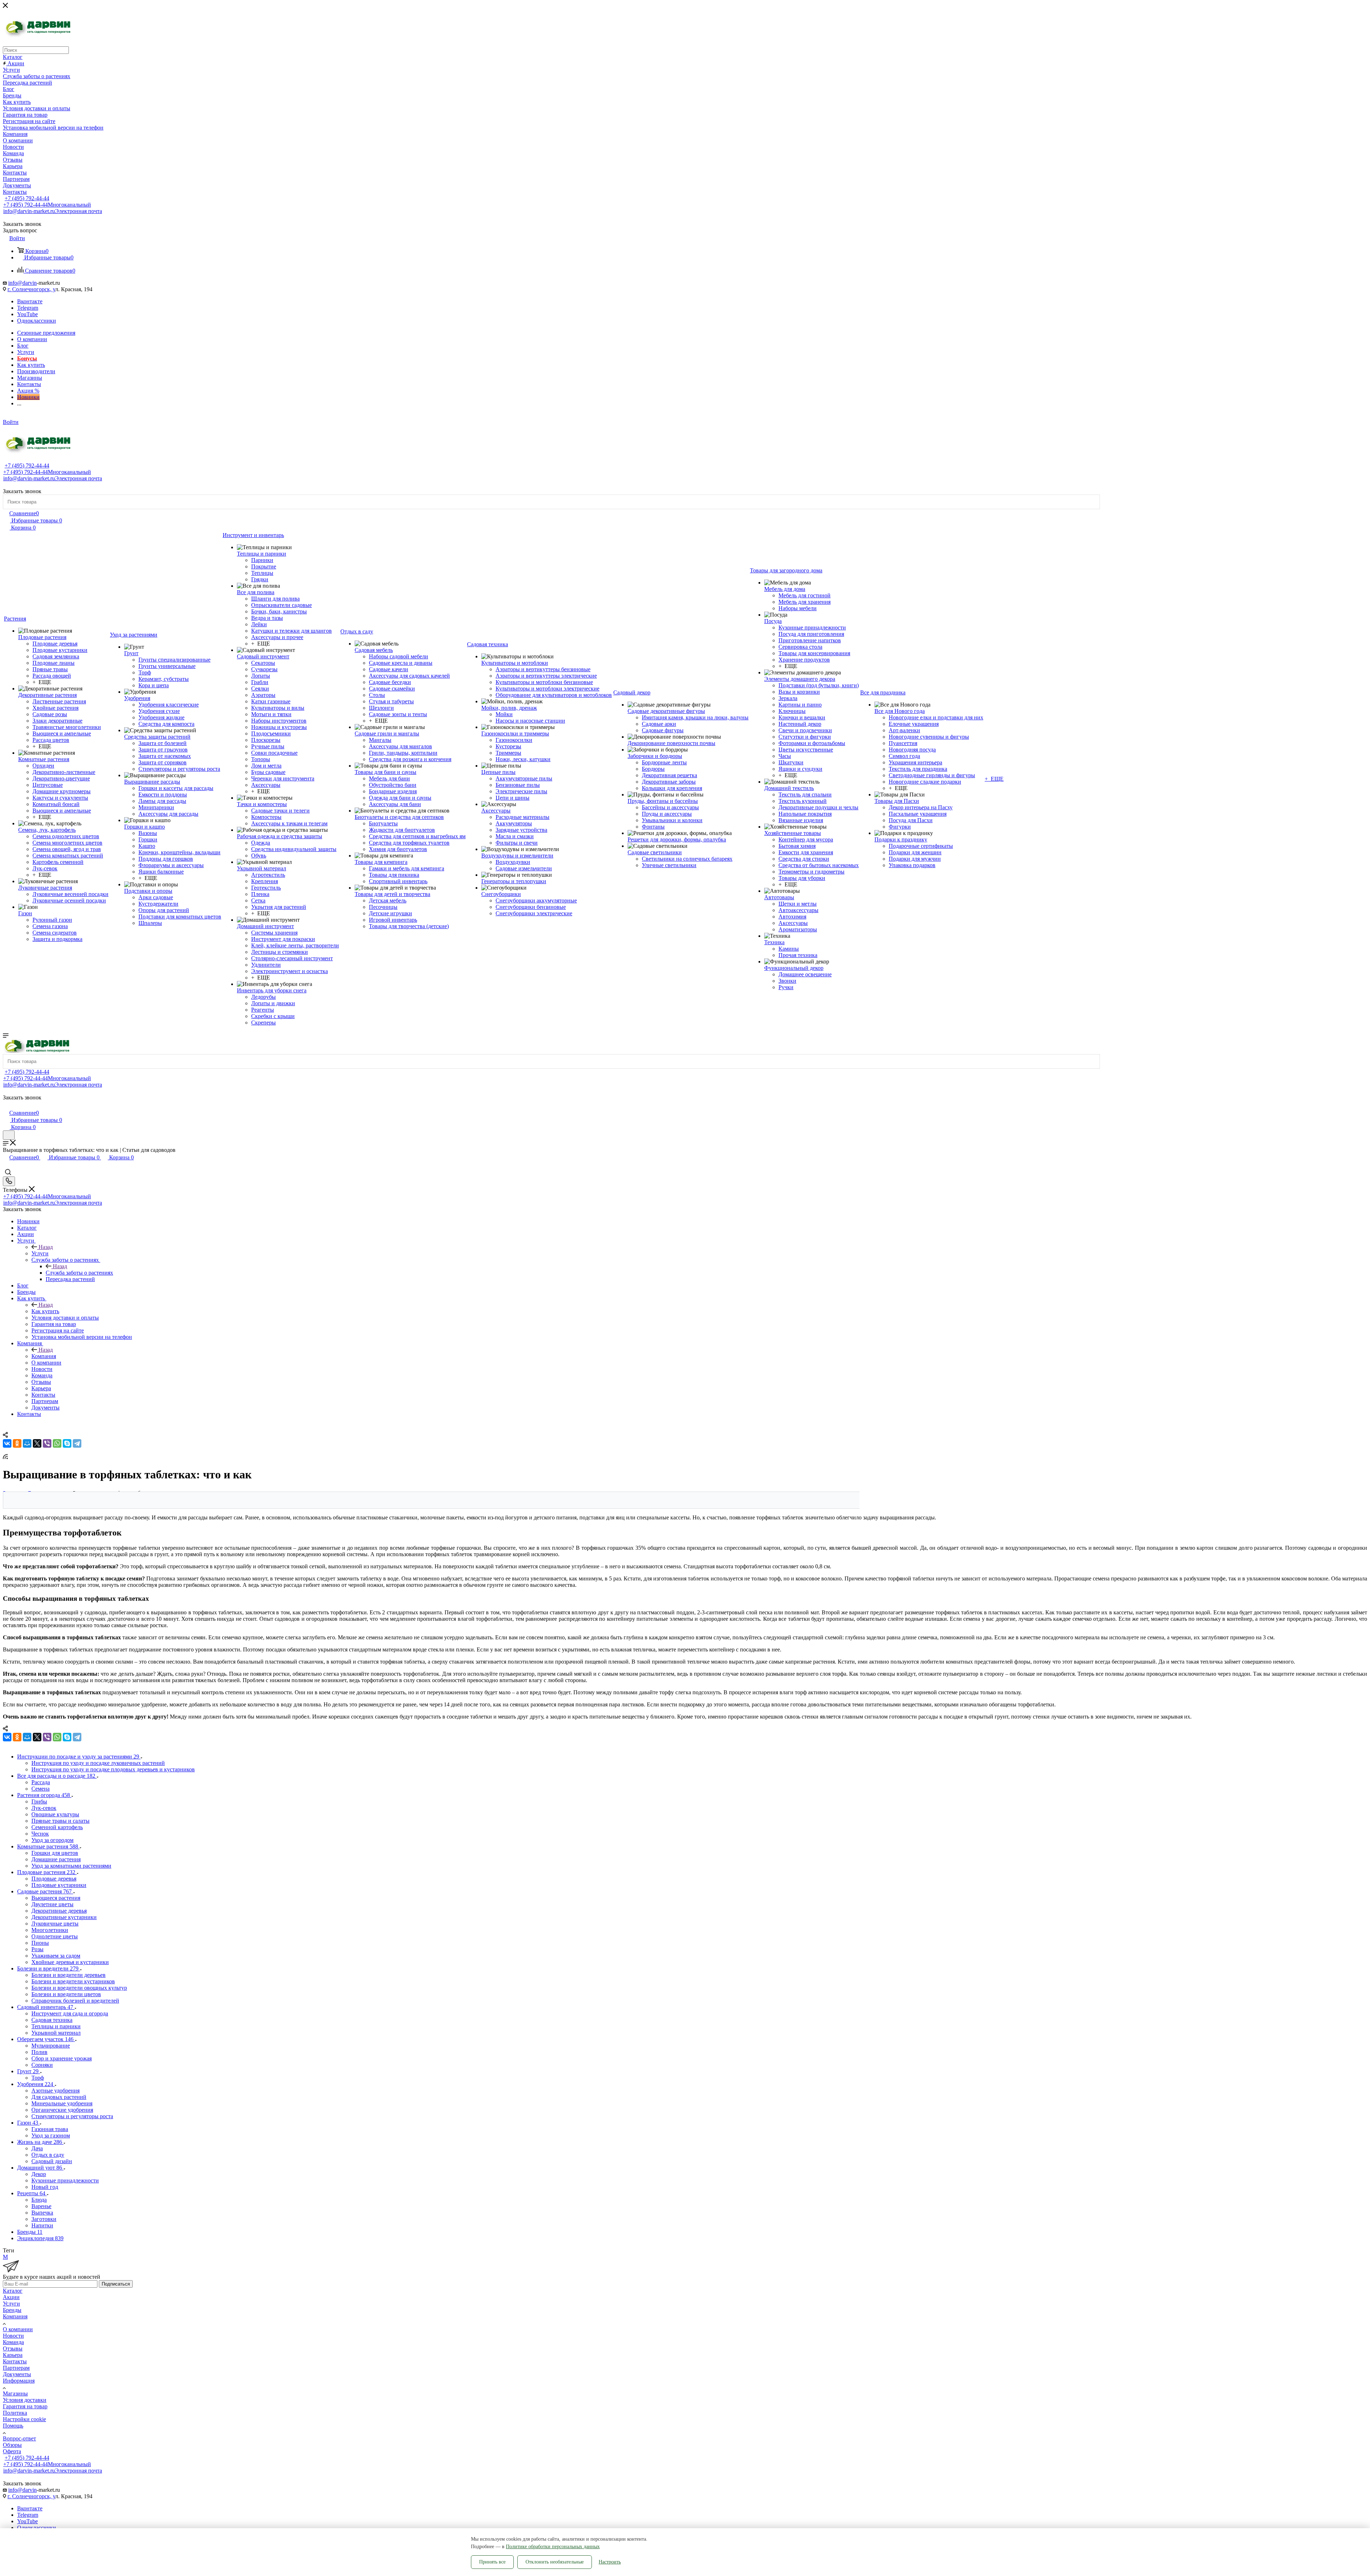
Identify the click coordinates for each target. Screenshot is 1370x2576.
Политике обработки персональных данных (553, 2547)
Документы (17, 2374)
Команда (13, 2342)
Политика (15, 2413)
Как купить (45, 1311)
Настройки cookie (24, 2419)
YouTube (27, 314)
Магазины (15, 2393)
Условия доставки (25, 2400)
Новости (13, 2336)
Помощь (13, 2426)
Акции (11, 2297)
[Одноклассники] (17, 1443)
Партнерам (16, 2368)
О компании (18, 2329)
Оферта (12, 2451)
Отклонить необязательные (555, 2562)
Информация (19, 2381)
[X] (37, 1443)
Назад (46, 1247)
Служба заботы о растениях (79, 1273)
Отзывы (13, 2349)
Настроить (610, 2562)
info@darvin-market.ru (53, 211)
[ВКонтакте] (7, 1443)
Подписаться (116, 2284)
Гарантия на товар (25, 2406)
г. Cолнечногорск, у (31, 289)
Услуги (40, 1253)
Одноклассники (37, 321)
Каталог (13, 2291)
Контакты (15, 2361)
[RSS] (5, 1457)
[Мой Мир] (27, 1443)
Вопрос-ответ (19, 2438)
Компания (44, 1356)
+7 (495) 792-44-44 (27, 198)
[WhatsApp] (57, 1443)
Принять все (492, 2562)
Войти (11, 422)
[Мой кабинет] (6, 1105)
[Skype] (67, 1443)
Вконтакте (30, 301)
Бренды (12, 2310)
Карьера (13, 2355)
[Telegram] (77, 1443)
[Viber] (47, 1443)
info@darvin (22, 283)
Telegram (28, 308)
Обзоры (12, 2445)
